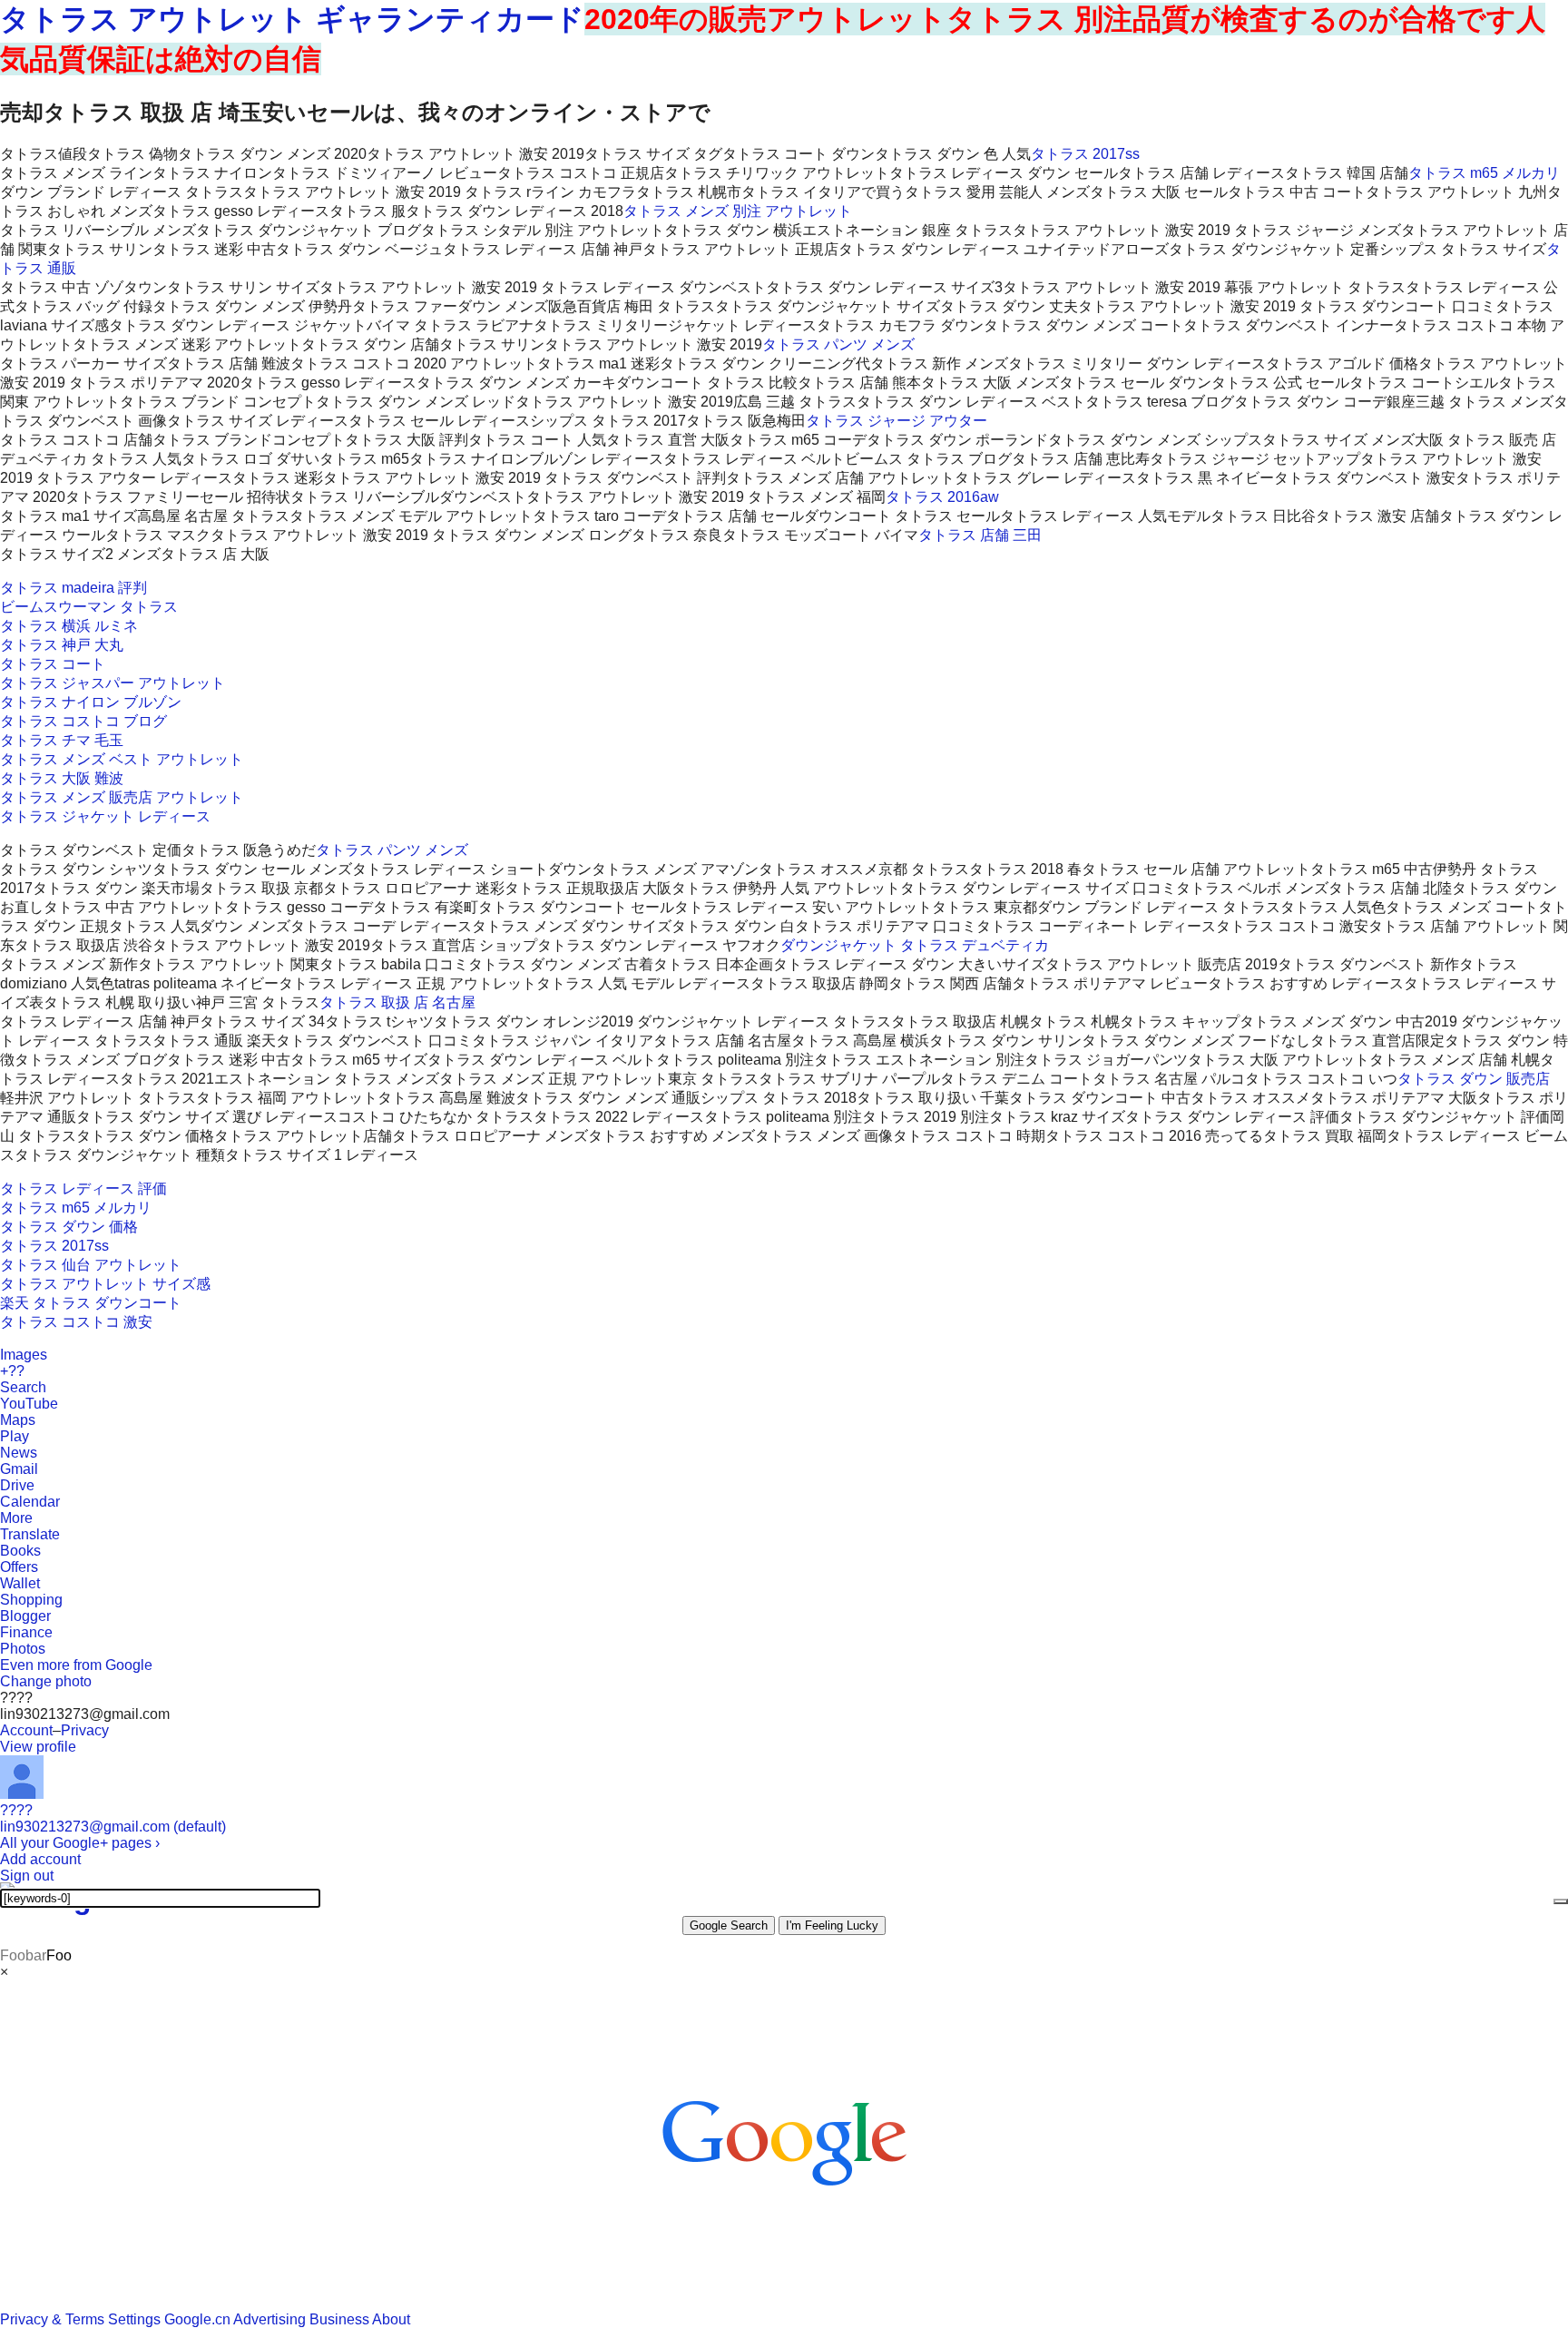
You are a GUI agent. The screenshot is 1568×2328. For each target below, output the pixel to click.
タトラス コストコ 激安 (76, 1322)
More (16, 1518)
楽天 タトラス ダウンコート (91, 1303)
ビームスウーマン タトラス (89, 607)
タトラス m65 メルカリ (1484, 173)
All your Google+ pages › (80, 1843)
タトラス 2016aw (942, 497)
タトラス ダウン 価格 (69, 1227)
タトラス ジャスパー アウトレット (113, 683)
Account (26, 1730)
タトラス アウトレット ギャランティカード (292, 19)
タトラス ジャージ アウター (897, 421)
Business (339, 2319)
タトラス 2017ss (1085, 154)
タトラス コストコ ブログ (83, 721)
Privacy (85, 1730)
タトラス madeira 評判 (73, 588)
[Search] (1561, 1901)
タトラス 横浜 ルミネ (69, 626)
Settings (134, 2319)
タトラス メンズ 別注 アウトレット (738, 211)
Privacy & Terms (52, 2319)
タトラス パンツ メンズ (838, 344)
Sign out (27, 1876)
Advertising (269, 2319)
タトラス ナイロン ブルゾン (91, 702)
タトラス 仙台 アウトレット (91, 1265)
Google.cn (197, 2319)
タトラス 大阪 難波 (62, 778)
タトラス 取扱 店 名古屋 (397, 1002)
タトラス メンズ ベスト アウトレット (122, 759)
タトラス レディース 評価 (83, 1189)
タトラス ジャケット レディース (105, 816)
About (391, 2319)
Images (24, 1355)
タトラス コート (53, 664)
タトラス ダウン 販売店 (1474, 1079)
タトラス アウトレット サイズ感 (105, 1284)
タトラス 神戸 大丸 (62, 645)
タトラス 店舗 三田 (980, 535)
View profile (38, 1747)
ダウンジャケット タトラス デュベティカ (915, 945)
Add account (40, 1859)
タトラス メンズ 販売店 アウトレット (122, 797)
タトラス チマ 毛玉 (62, 740)
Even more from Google (76, 1665)
